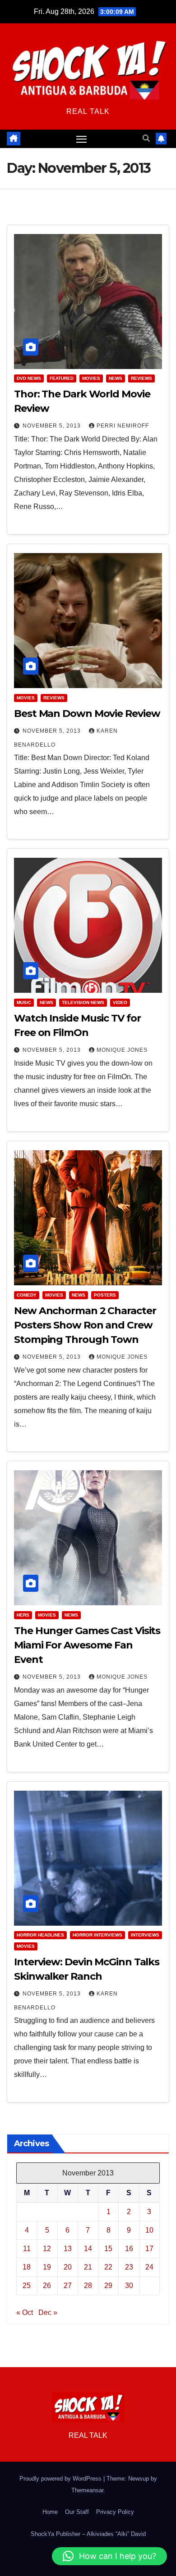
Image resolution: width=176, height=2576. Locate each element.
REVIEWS (141, 378)
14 (88, 2249)
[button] (146, 138)
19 (47, 2267)
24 (149, 2267)
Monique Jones (122, 1050)
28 (88, 2286)
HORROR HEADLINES (40, 1935)
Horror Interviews (97, 1935)
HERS (23, 1615)
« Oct (25, 2313)
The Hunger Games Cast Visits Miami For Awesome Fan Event (87, 1645)
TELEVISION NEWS (83, 1002)
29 (108, 2286)
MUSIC (24, 1002)
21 (88, 2267)
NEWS (116, 378)
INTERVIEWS (145, 1935)
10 (149, 2230)
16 (129, 2249)
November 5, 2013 (53, 426)
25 (27, 2286)
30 (129, 2286)
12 (47, 2249)
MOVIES (91, 378)
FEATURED (62, 378)
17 (149, 2249)
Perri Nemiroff (123, 426)
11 (27, 2249)
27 (68, 2286)
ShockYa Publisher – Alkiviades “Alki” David (88, 2534)
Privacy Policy (115, 2512)
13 (68, 2249)
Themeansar (87, 2490)
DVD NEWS (29, 378)
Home (50, 2512)
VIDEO (120, 1002)
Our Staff (77, 2512)
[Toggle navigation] (82, 139)
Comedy (27, 1295)
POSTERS (105, 1295)
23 (129, 2267)
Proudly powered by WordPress (61, 2479)
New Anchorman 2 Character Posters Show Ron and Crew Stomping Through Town (85, 1325)
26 (47, 2286)
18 (27, 2267)
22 (108, 2267)
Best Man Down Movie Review (87, 714)
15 (108, 2249)
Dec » (48, 2313)
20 (68, 2267)
